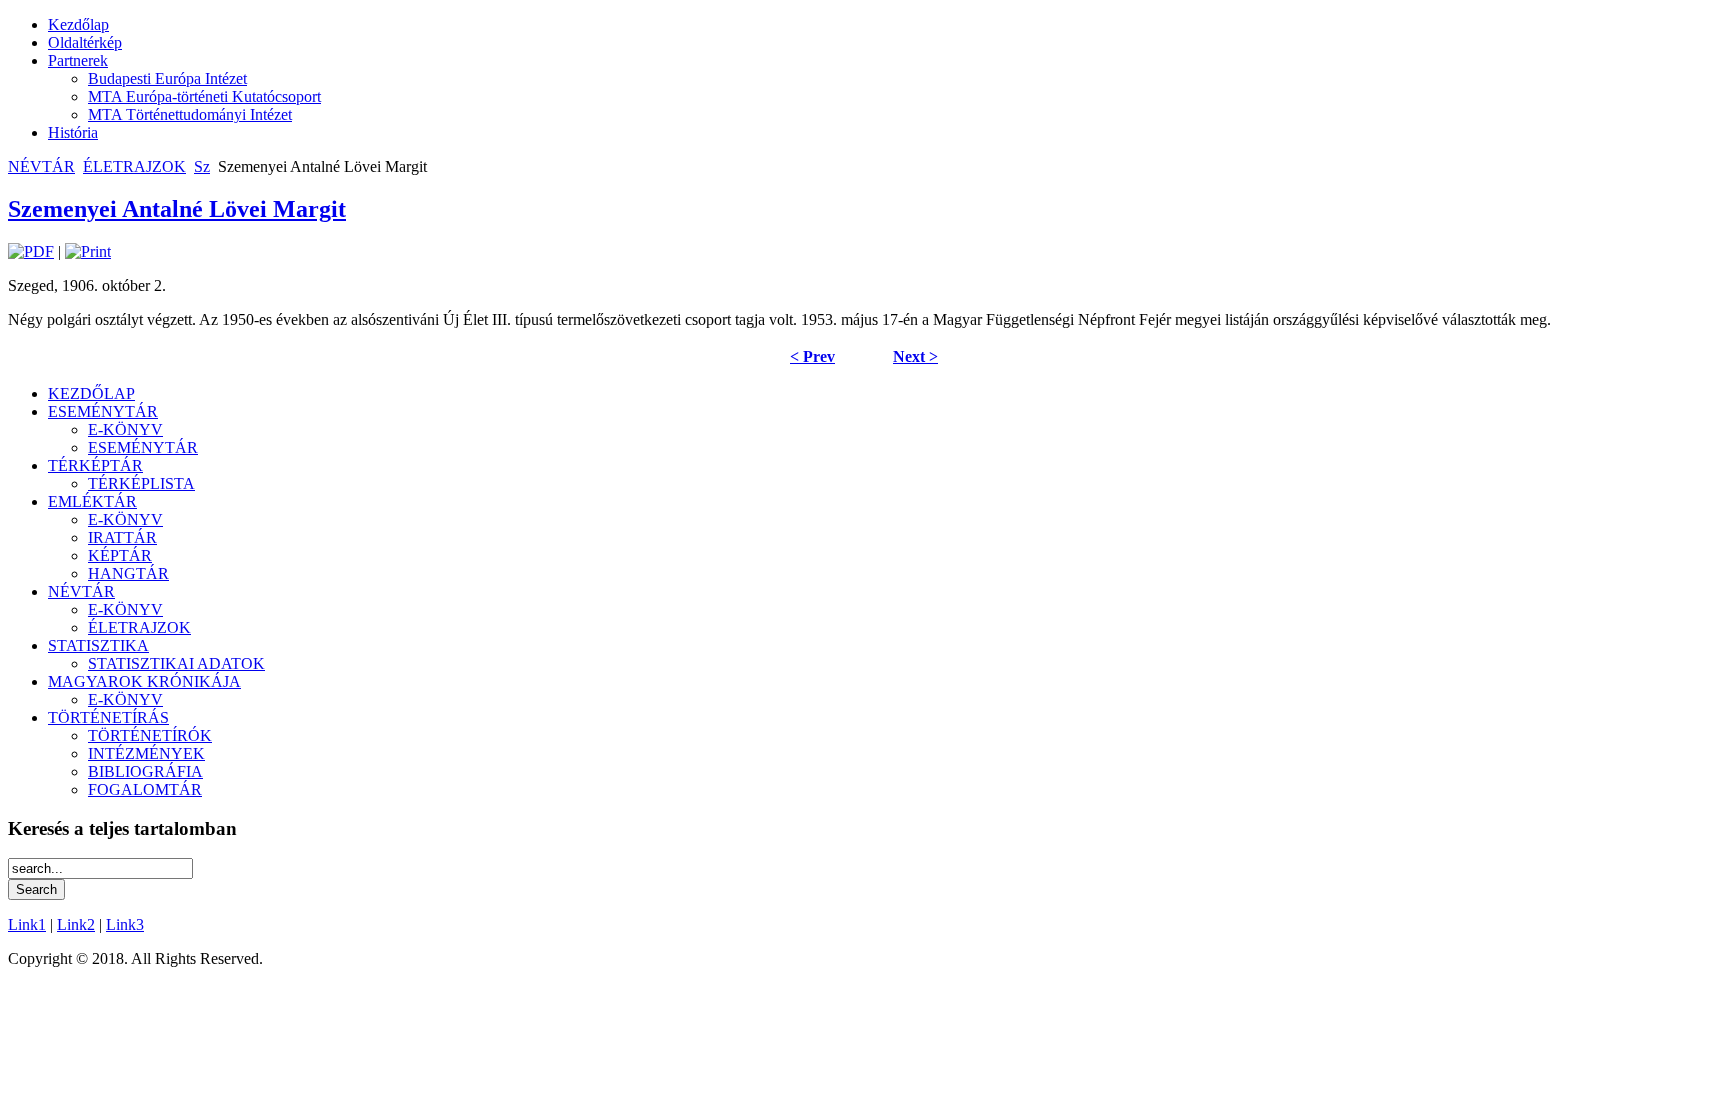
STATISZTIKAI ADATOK (176, 663)
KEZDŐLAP (91, 393)
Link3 (125, 924)
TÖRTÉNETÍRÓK (150, 735)
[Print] (88, 251)
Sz (202, 166)
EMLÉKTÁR (92, 501)
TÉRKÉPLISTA (141, 483)
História (73, 132)
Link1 (27, 924)
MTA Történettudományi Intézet (190, 114)
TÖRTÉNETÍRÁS (108, 717)
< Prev (812, 356)
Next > (915, 356)
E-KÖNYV (125, 429)
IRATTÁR (122, 537)
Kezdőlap (78, 24)
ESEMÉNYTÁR (103, 411)
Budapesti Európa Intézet (167, 78)
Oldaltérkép (85, 42)
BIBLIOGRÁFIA (145, 771)
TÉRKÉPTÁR (95, 465)
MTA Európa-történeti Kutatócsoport (204, 96)
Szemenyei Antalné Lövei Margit (177, 209)
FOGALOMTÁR (145, 789)
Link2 (76, 924)
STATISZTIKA (98, 645)
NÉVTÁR (41, 166)
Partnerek (78, 60)
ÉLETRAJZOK (134, 166)
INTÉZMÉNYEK (146, 753)
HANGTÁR (128, 573)
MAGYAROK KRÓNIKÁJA (144, 681)
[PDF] (31, 251)
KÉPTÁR (120, 555)
